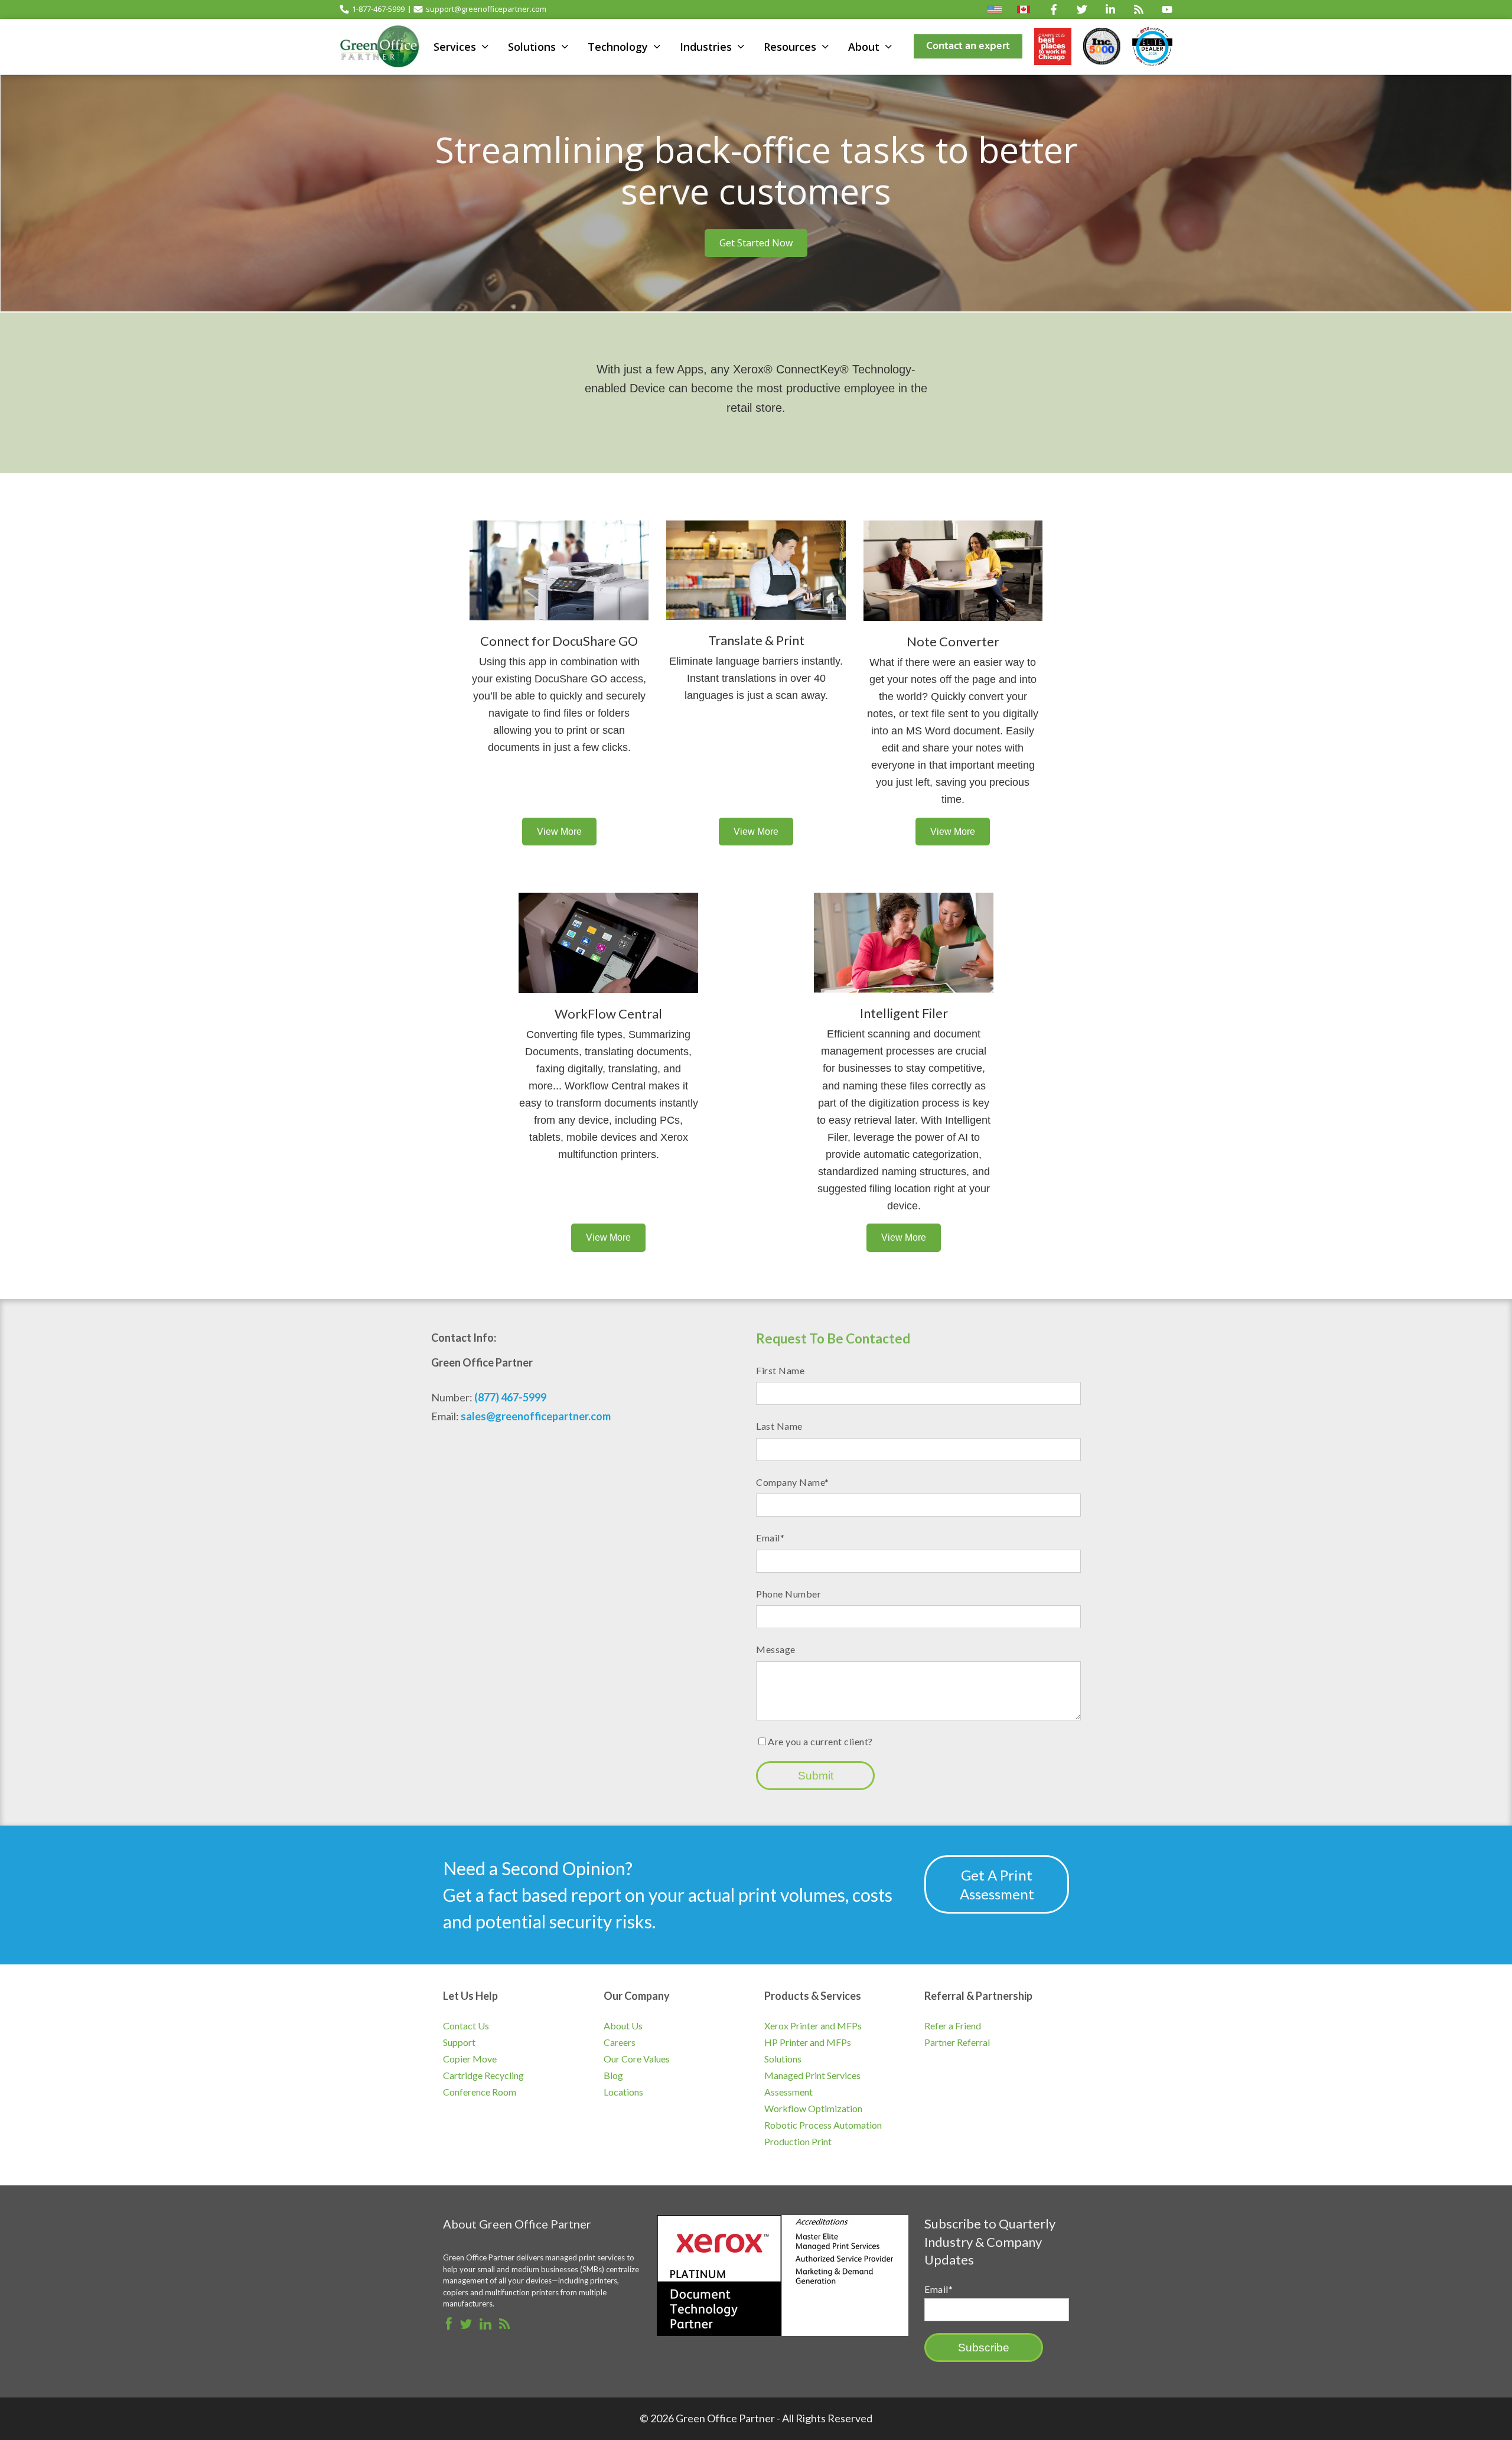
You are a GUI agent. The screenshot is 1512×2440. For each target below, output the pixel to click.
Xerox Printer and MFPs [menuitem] (813, 2026)
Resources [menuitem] (790, 47)
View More (559, 832)
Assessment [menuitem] (788, 2092)
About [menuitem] (864, 47)
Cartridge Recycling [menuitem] (483, 2075)
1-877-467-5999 (378, 9)
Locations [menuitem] (623, 2092)
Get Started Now (756, 243)
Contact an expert (968, 46)
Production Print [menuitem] (798, 2141)
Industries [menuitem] (706, 47)
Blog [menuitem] (613, 2075)
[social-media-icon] (1054, 9)
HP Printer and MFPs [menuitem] (808, 2042)
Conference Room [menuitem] (480, 2092)
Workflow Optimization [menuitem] (813, 2108)
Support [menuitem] (459, 2042)
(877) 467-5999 (510, 1397)
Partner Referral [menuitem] (957, 2042)
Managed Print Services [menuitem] (812, 2075)
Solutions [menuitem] (532, 47)
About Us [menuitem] (623, 2026)
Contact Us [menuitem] (466, 2026)
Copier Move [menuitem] (470, 2059)
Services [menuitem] (455, 47)
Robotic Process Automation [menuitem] (823, 2125)
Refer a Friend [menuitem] (953, 2026)
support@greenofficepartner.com (486, 9)
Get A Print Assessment (997, 1884)
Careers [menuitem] (620, 2042)
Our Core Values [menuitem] (637, 2059)
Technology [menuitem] (618, 47)
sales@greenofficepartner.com (536, 1416)
